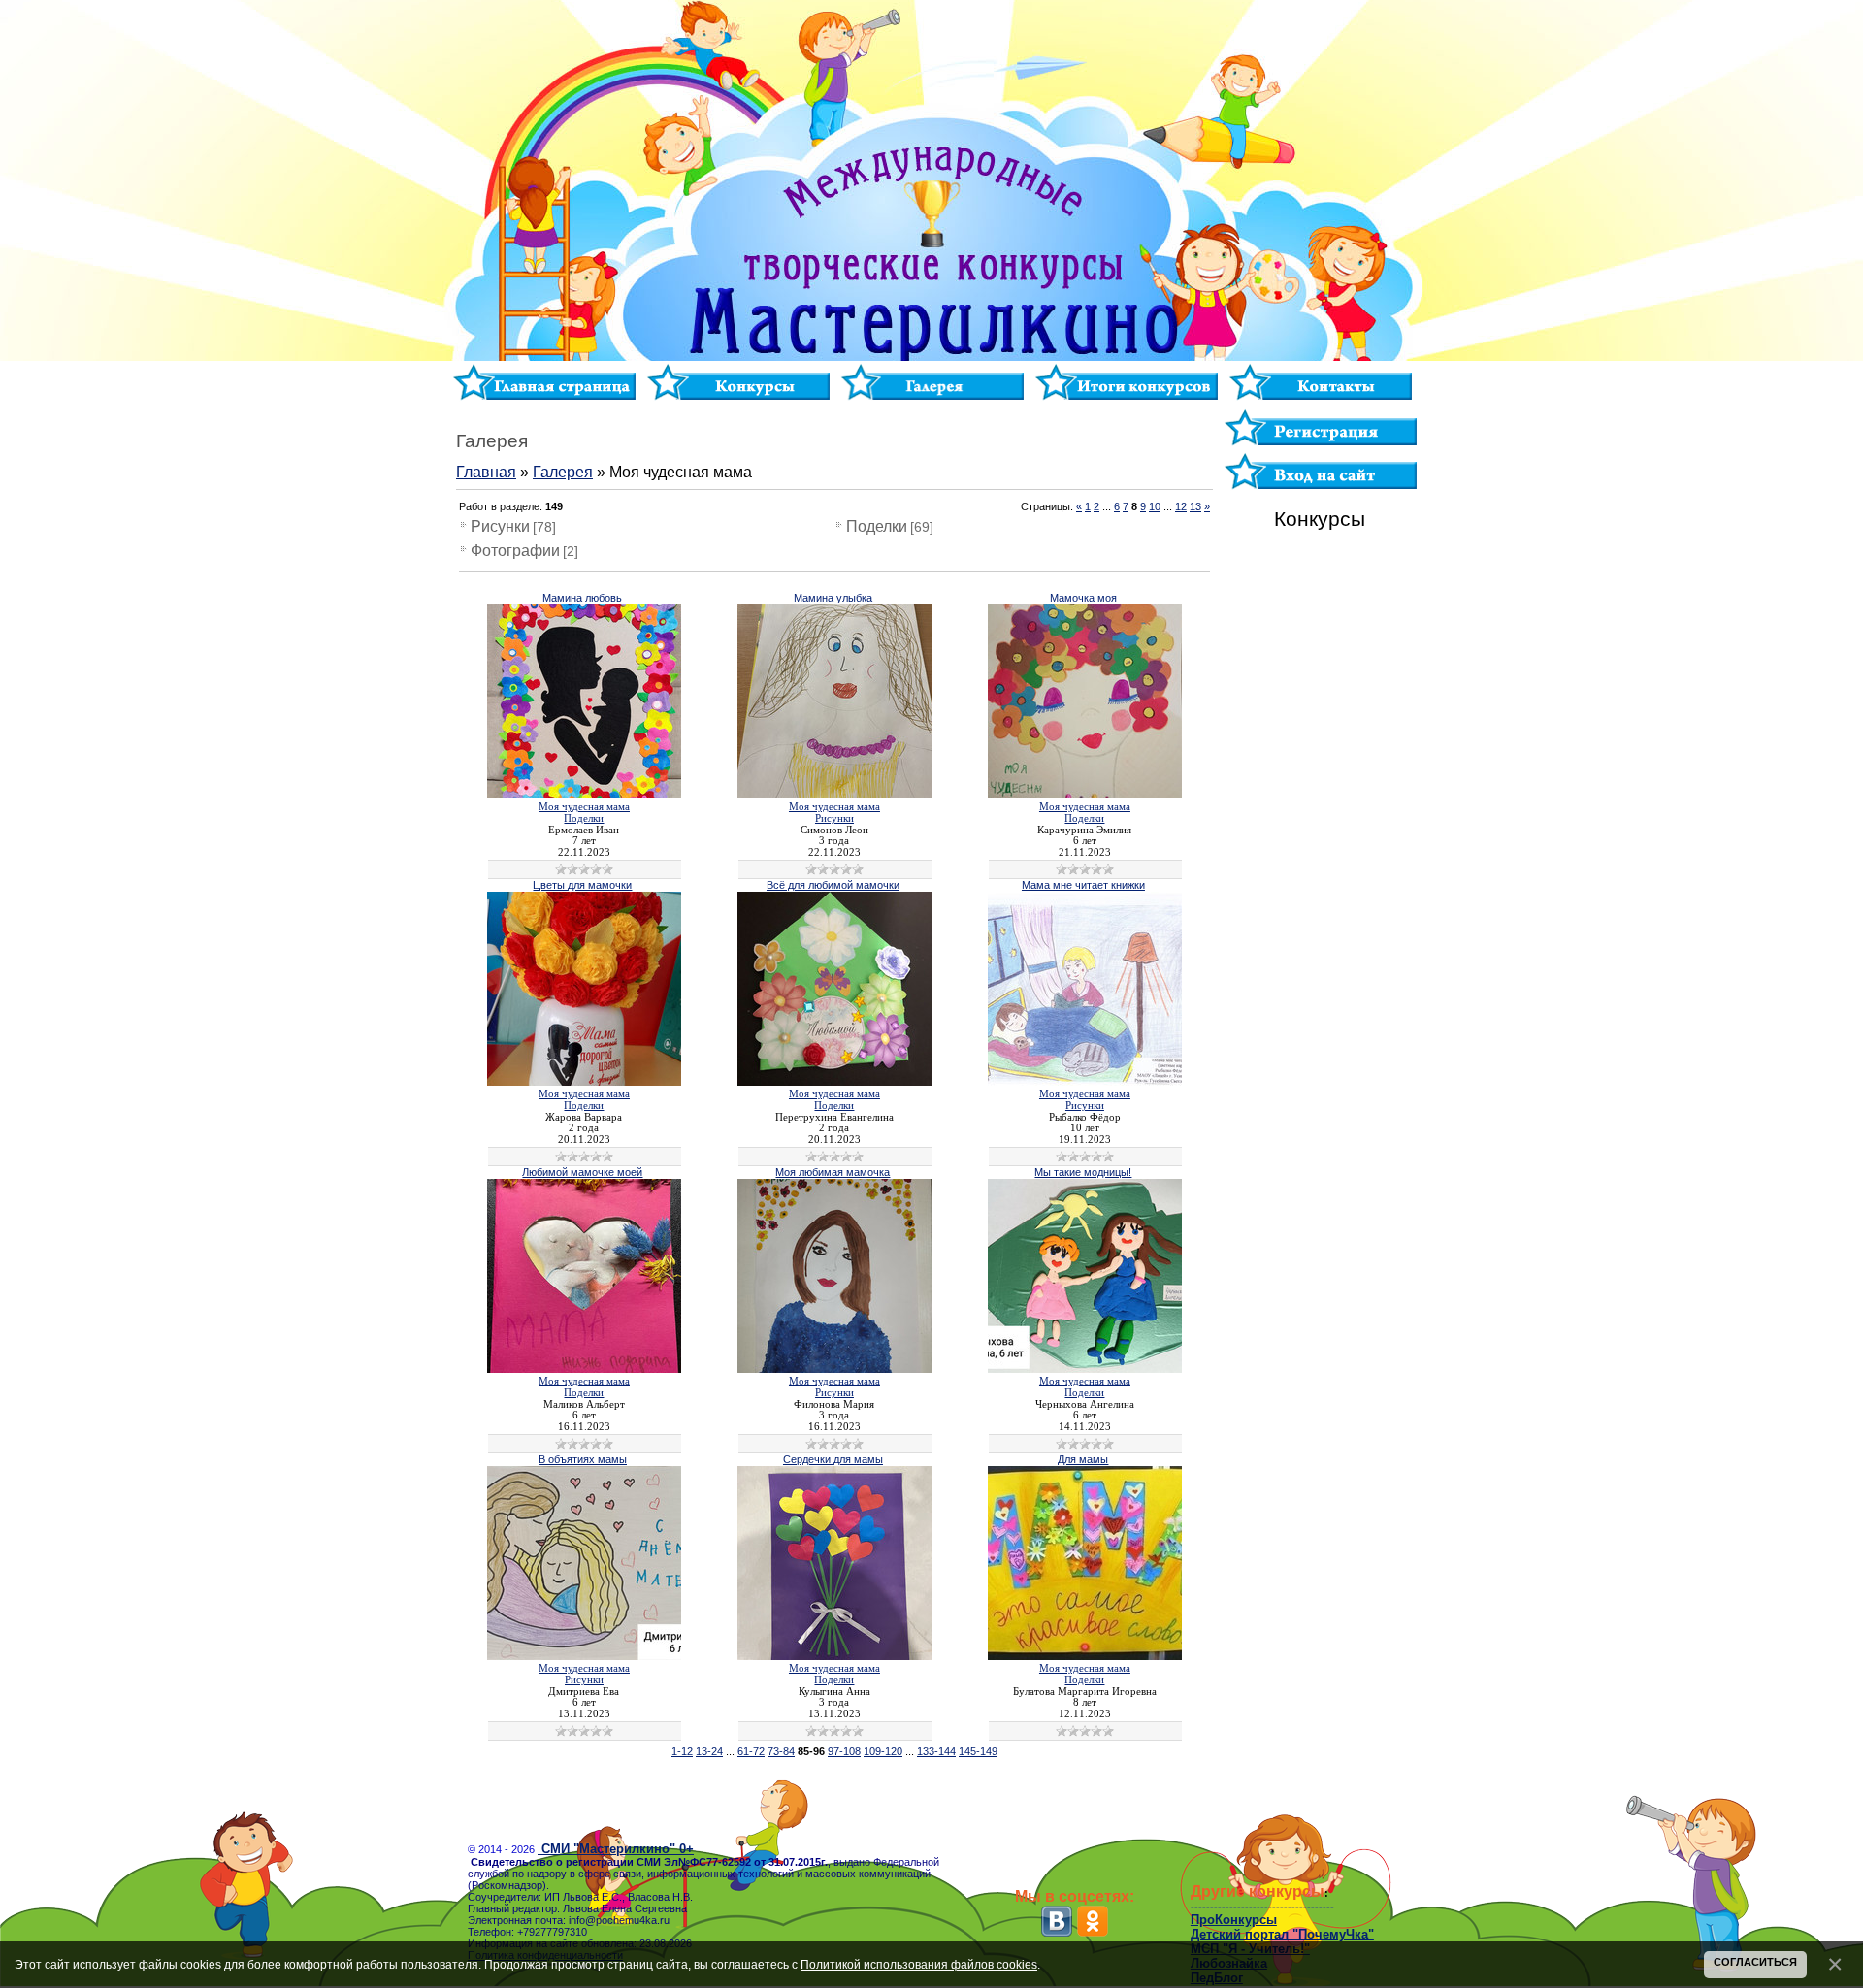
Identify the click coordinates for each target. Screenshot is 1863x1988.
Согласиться (1755, 1962)
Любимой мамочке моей (582, 1172)
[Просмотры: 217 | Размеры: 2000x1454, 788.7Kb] (1085, 1082)
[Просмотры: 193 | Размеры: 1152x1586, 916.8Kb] (584, 795)
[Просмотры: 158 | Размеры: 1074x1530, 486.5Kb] (1085, 795)
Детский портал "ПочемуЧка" (1282, 1934)
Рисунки (500, 526)
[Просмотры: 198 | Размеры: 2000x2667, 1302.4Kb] (834, 795)
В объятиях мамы (583, 1459)
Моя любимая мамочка (833, 1172)
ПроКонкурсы (1234, 1920)
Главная (486, 472)
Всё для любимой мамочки (833, 885)
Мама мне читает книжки (1083, 885)
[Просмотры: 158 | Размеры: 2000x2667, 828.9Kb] (834, 1656)
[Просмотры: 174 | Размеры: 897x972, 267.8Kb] (834, 1082)
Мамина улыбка (833, 598)
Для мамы (1083, 1459)
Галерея (563, 472)
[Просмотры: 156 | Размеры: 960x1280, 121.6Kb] (584, 1082)
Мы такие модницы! (1083, 1172)
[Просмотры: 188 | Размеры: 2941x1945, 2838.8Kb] (1085, 1369)
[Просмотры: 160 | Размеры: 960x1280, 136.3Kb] (834, 1369)
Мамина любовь (582, 598)
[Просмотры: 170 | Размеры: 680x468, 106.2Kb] (1085, 1656)
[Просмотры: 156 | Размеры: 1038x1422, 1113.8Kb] (584, 1369)
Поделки (877, 526)
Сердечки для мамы (833, 1459)
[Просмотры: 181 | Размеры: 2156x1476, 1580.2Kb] (584, 1656)
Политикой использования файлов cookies (919, 1964)
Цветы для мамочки (582, 885)
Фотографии (515, 551)
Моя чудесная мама (584, 807)
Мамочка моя (1083, 598)
